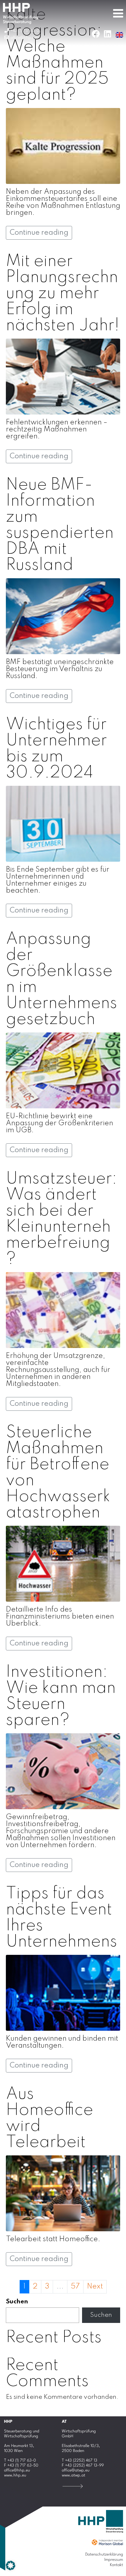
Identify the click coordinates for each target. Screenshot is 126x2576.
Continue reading (39, 233)
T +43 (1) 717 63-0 (20, 2460)
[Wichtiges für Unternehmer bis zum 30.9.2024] (63, 824)
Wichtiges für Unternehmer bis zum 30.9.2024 (56, 749)
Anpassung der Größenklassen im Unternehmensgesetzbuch (62, 979)
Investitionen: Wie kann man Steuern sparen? (61, 1696)
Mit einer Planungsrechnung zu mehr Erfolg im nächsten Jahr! (63, 294)
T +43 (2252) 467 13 (80, 2460)
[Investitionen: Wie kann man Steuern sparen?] (63, 1771)
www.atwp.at (74, 2475)
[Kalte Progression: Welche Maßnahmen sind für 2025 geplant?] (63, 146)
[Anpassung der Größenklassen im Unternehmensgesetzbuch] (63, 1070)
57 (75, 2287)
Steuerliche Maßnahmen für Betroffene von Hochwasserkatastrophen (58, 1473)
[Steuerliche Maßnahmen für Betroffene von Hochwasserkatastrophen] (63, 1564)
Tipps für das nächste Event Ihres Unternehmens (62, 1918)
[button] (11, 2565)
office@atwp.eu (76, 2470)
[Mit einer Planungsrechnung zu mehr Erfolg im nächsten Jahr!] (63, 376)
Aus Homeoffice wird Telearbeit (50, 2118)
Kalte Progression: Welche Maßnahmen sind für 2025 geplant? (57, 55)
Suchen (17, 2302)
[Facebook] (96, 34)
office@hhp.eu (17, 2470)
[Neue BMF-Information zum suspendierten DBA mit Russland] (63, 616)
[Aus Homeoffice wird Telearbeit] (63, 2193)
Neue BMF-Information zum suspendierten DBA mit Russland (60, 525)
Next (95, 2287)
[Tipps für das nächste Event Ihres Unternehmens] (63, 1993)
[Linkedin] (108, 34)
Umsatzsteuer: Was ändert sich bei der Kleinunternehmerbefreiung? (61, 1219)
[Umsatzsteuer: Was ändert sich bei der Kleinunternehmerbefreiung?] (63, 1310)
